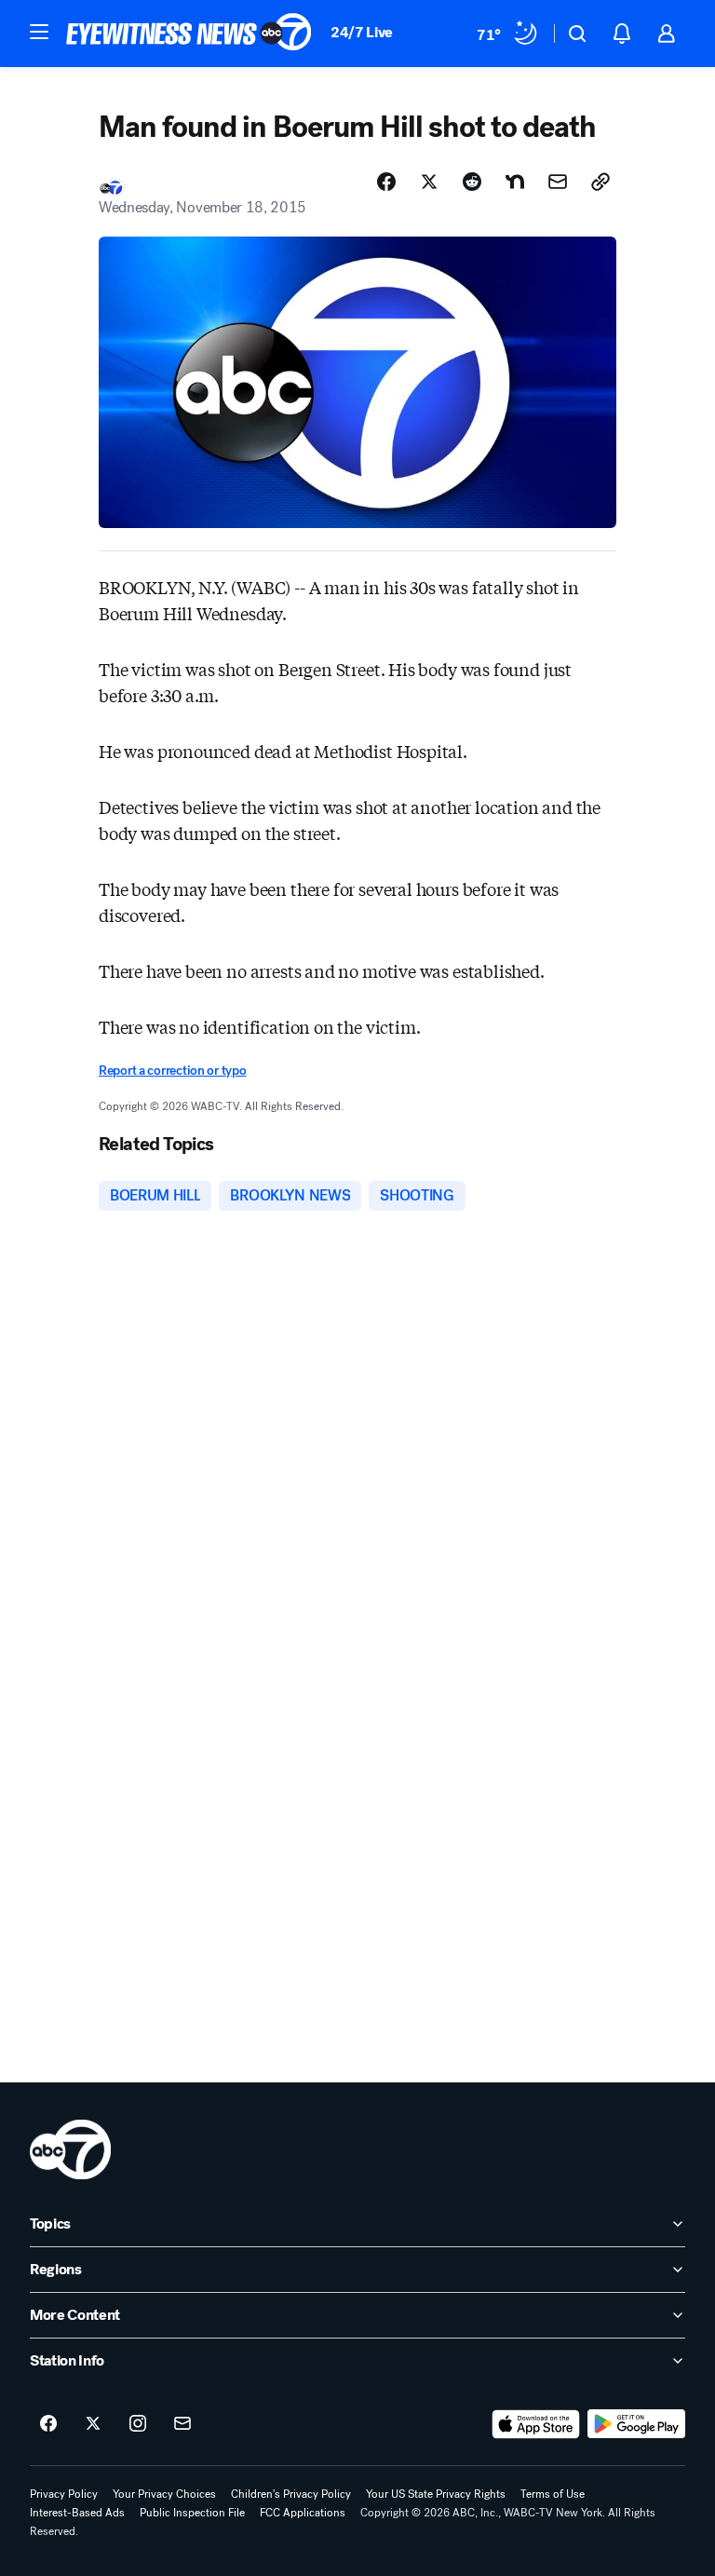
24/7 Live (362, 32)
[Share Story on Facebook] (386, 182)
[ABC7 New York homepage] (189, 34)
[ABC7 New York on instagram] (138, 2424)
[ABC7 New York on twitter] (93, 2424)
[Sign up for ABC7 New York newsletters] (182, 2424)
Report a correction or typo (172, 1071)
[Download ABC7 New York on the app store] (536, 2424)
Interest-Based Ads (77, 2513)
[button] (39, 32)
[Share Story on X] (429, 182)
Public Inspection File (192, 2513)
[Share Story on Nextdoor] (515, 182)
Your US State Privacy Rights (436, 2494)
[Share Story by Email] (558, 182)
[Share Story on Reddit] (472, 182)
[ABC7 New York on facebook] (48, 2424)
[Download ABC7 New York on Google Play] (636, 2424)
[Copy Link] (600, 182)
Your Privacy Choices (164, 2494)
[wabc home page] (70, 2149)
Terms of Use (553, 2494)
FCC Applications (303, 2513)
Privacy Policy (64, 2494)
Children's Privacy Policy (291, 2494)
